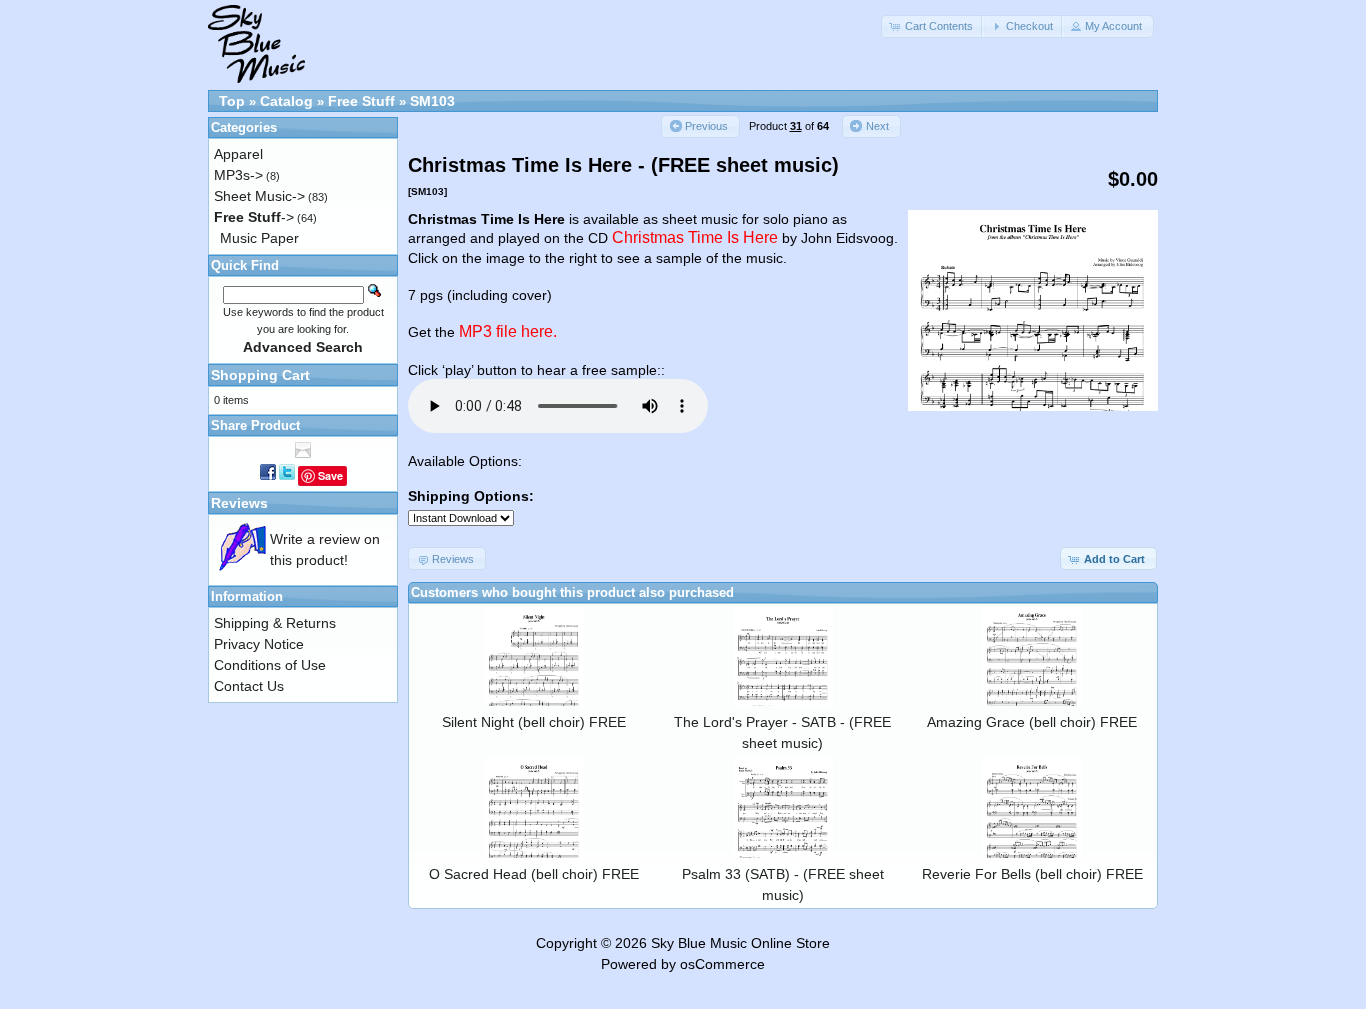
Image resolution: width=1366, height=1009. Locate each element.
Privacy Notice (259, 644)
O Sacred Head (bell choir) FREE (534, 874)
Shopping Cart (260, 375)
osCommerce (722, 964)
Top (232, 101)
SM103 (432, 101)
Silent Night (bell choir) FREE (534, 722)
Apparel (238, 154)
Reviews (239, 503)
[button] (933, 26)
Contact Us (249, 686)
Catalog (286, 101)
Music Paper (259, 238)
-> (254, 217)
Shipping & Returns (275, 623)
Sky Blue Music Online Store (740, 943)
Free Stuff (361, 101)
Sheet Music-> (259, 196)
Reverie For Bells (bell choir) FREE (1032, 874)
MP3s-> (238, 175)
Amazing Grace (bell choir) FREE (1032, 722)
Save (330, 475)
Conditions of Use (270, 665)
